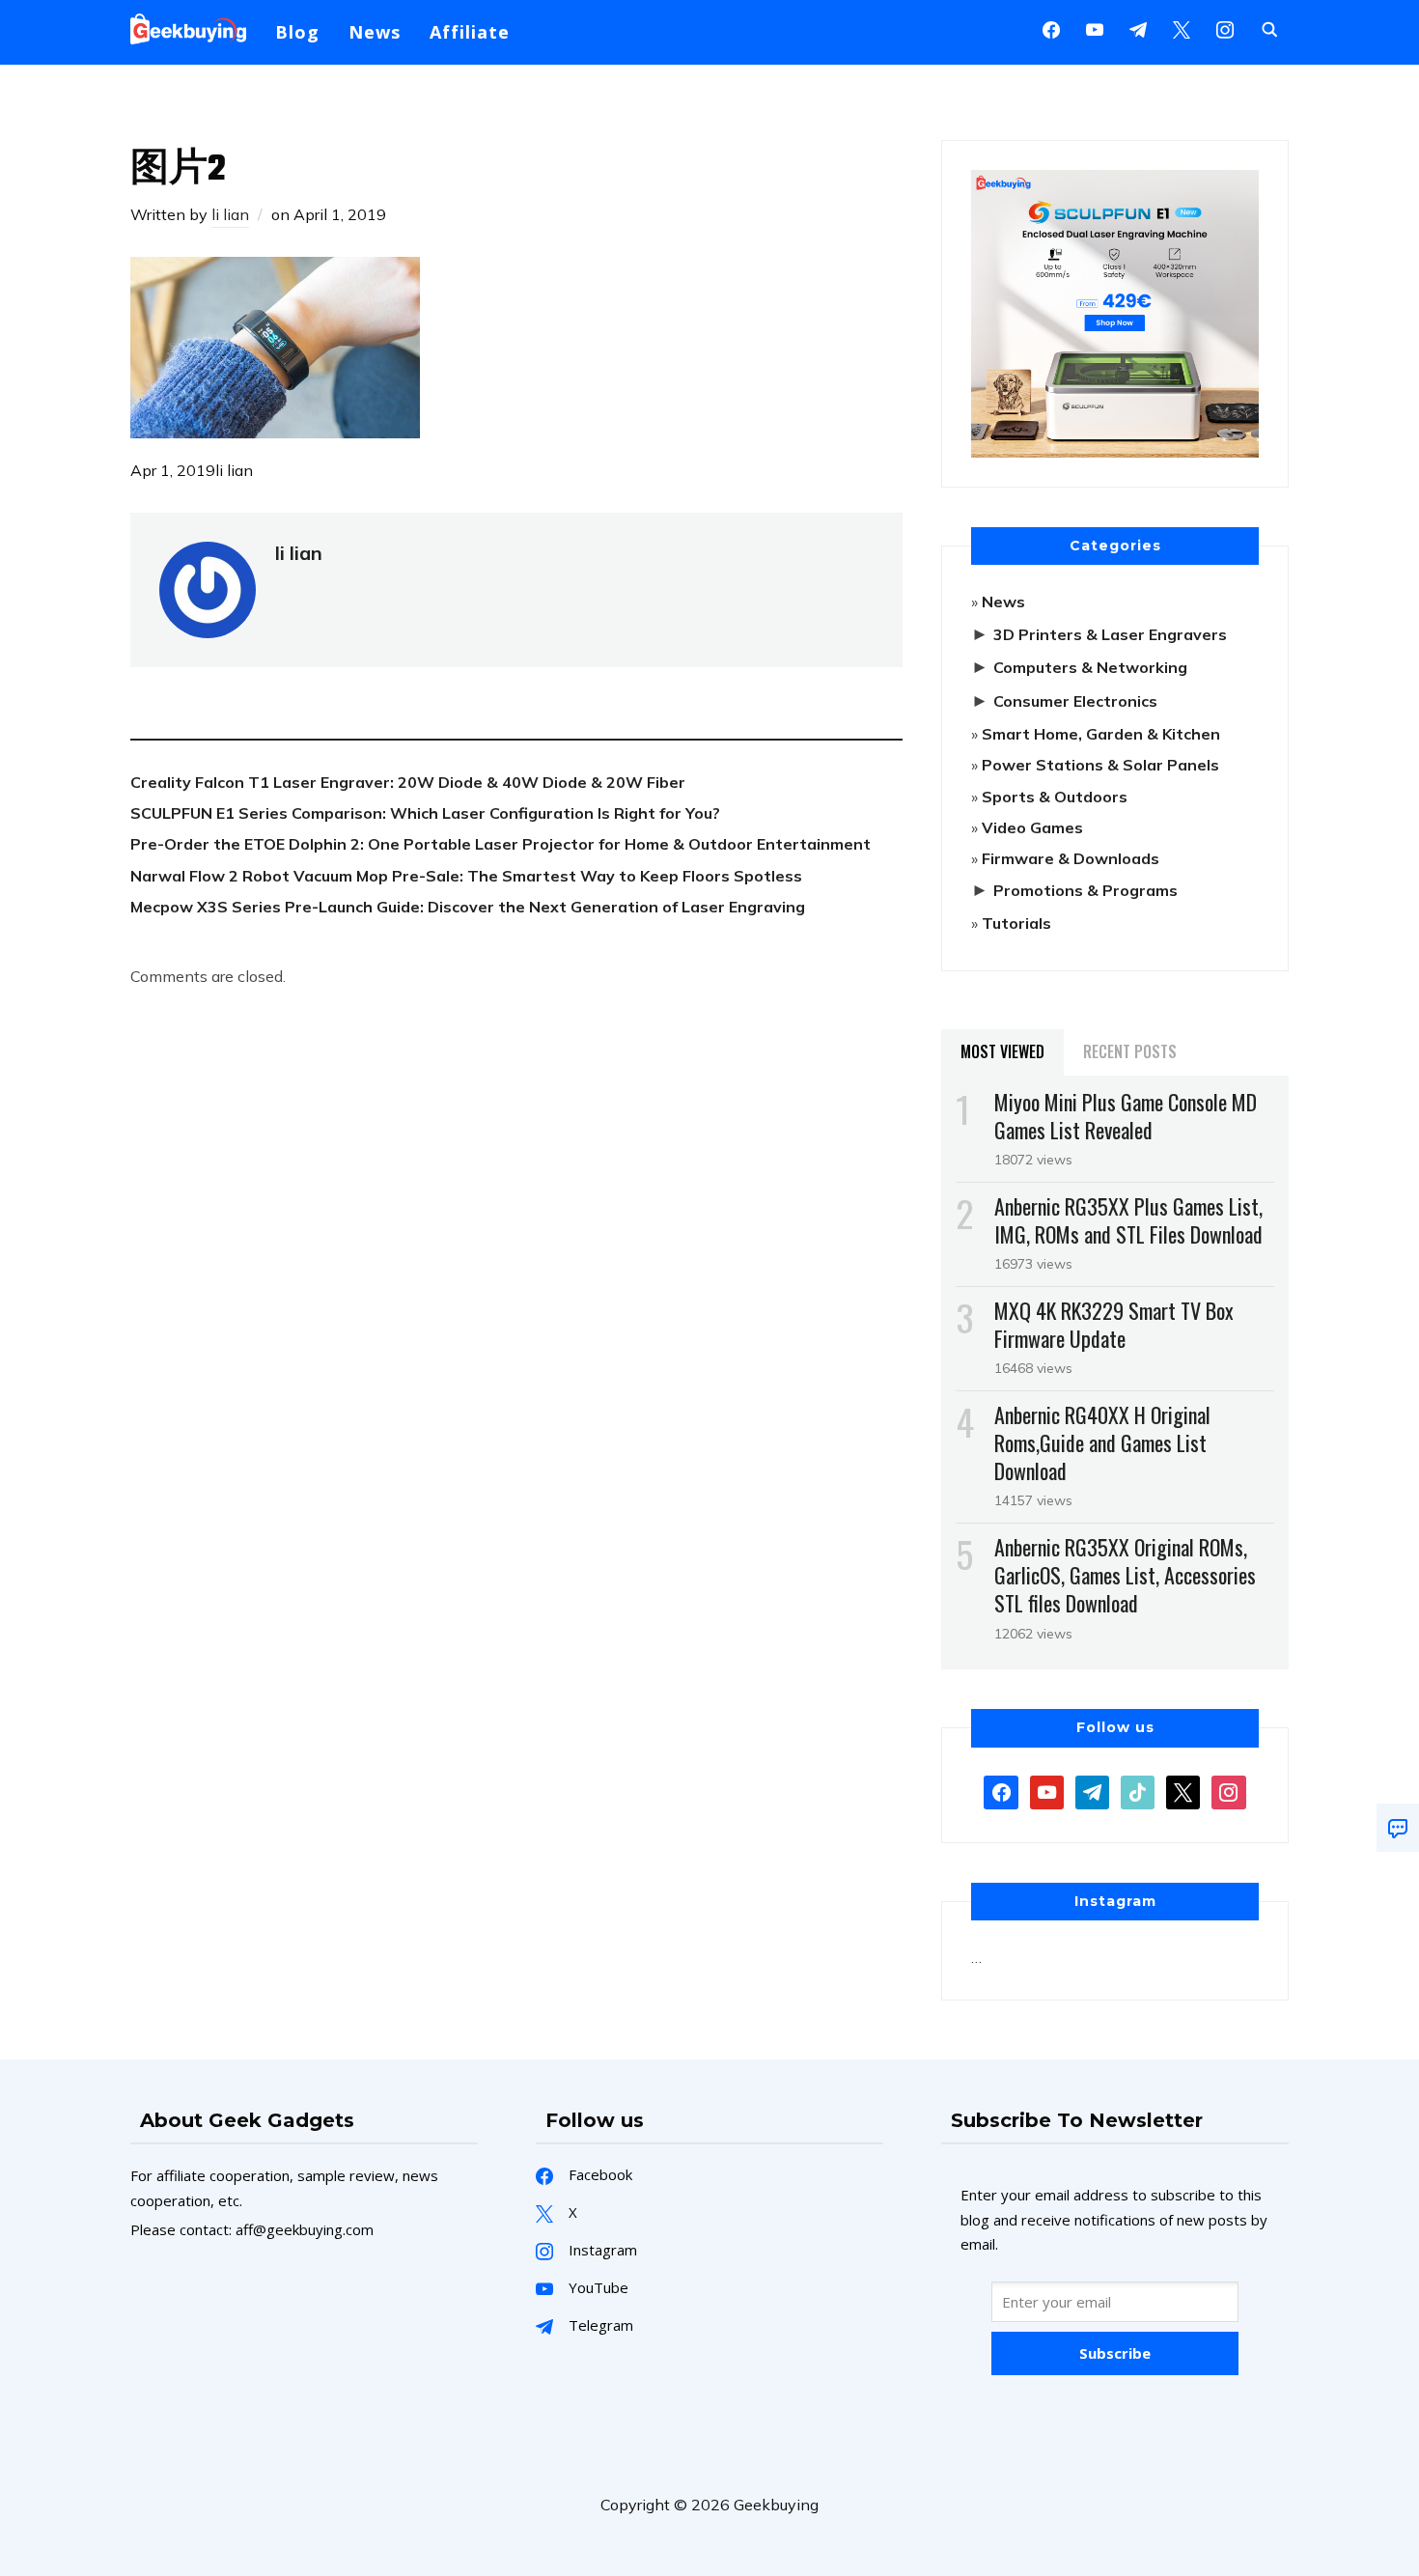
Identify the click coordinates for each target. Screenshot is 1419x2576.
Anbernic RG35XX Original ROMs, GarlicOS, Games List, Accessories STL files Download (1125, 1575)
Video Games (1032, 827)
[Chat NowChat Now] (1398, 1828)
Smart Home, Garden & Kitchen (1101, 734)
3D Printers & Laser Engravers (1110, 634)
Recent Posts (1130, 1051)
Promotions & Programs (1085, 890)
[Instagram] (1138, 28)
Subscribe (1115, 2353)
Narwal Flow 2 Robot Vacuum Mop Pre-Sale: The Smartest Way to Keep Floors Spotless (466, 876)
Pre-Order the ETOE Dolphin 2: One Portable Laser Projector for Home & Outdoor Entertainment (501, 844)
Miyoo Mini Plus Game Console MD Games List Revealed (1126, 1116)
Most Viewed (1002, 1051)
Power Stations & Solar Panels (1100, 765)
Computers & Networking (1090, 667)
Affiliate (470, 32)
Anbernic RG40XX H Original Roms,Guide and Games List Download (1102, 1442)
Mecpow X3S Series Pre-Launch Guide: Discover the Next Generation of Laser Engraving (468, 907)
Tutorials (1016, 923)
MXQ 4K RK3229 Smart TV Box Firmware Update (1114, 1324)
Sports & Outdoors (1055, 797)
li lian (230, 214)
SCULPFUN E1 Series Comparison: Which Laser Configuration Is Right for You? (425, 813)
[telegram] (1092, 1790)
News (375, 32)
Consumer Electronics (1075, 701)
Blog (297, 32)
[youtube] (1095, 28)
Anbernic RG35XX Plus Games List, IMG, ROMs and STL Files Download (1128, 1220)
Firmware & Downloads (1071, 858)
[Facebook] (1051, 28)
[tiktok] (1138, 1790)
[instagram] (1225, 28)
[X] (1182, 28)
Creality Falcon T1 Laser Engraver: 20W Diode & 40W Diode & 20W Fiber (408, 782)
